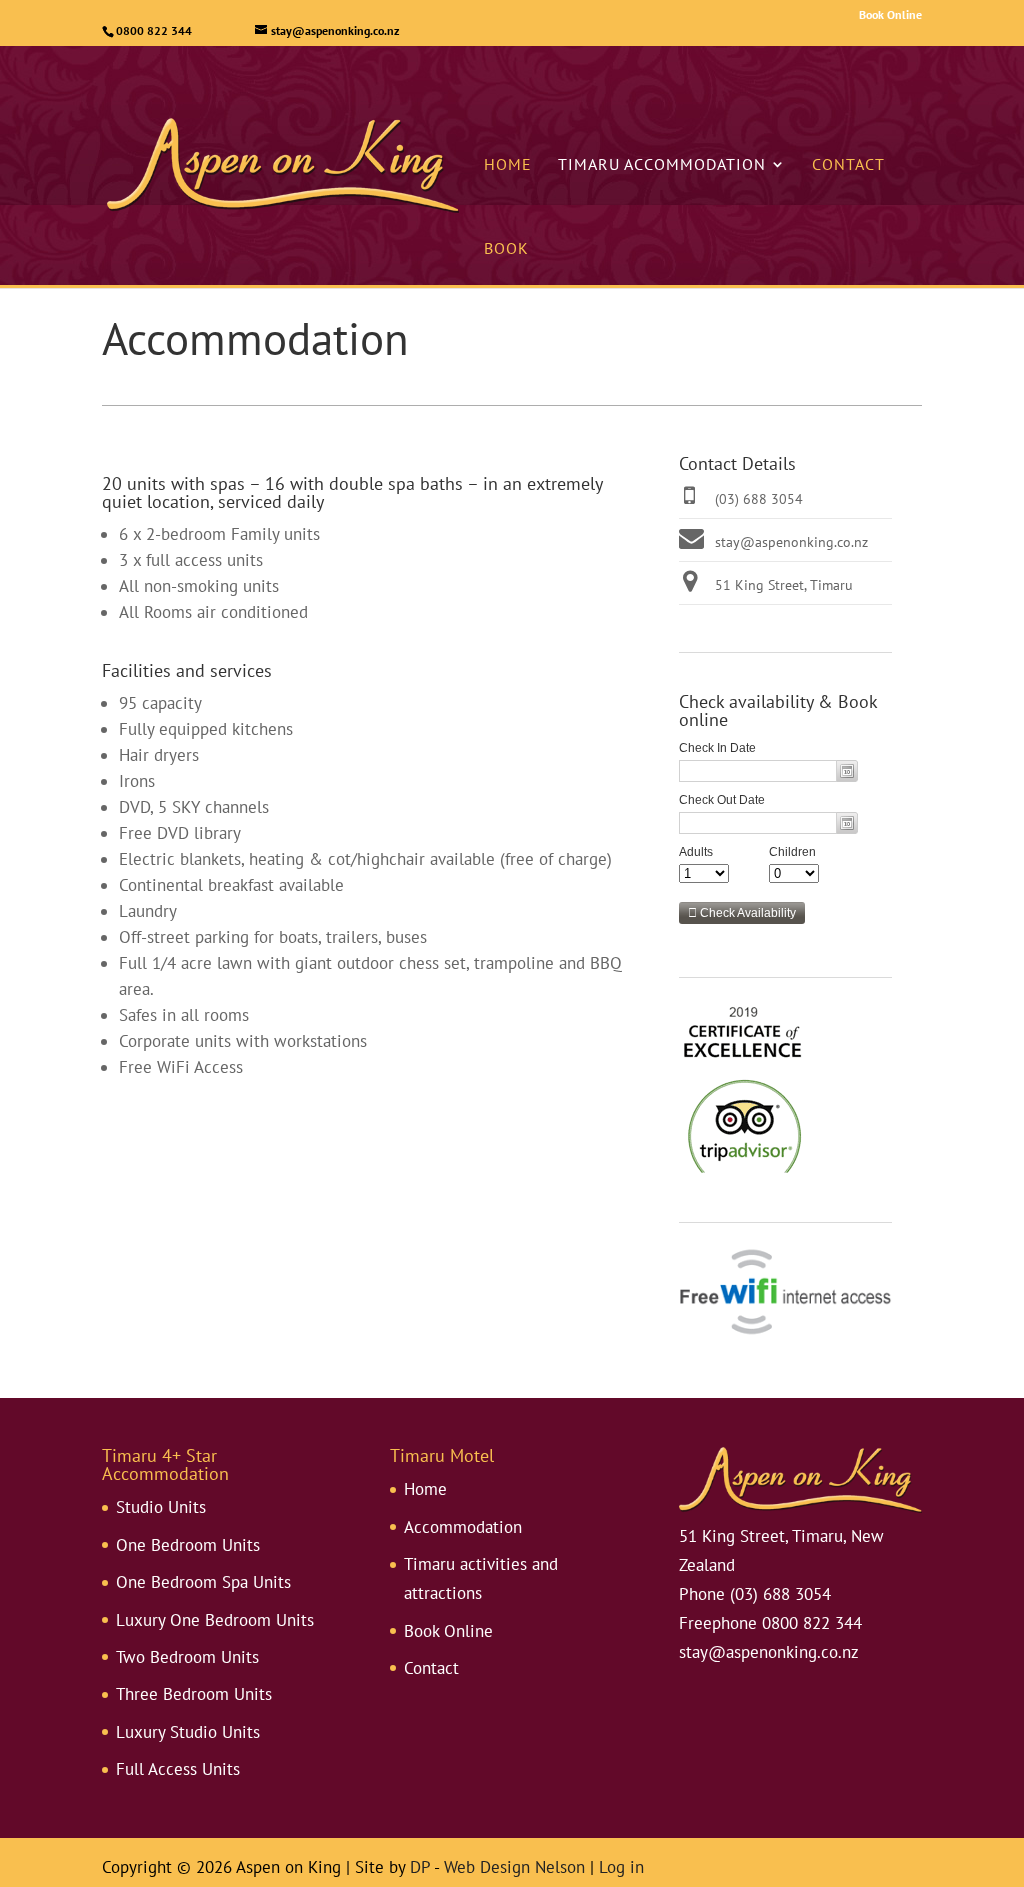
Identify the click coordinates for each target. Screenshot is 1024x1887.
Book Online (890, 14)
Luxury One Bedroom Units (215, 1620)
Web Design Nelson (514, 1867)
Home (508, 164)
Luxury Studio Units (188, 1732)
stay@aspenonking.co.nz (791, 542)
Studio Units (161, 1507)
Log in (621, 1867)
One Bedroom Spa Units (203, 1582)
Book (506, 248)
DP (420, 1867)
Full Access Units (178, 1769)
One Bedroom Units (188, 1545)
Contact (848, 164)
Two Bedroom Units (187, 1657)
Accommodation (463, 1527)
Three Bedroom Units (194, 1694)
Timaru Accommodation (662, 164)
